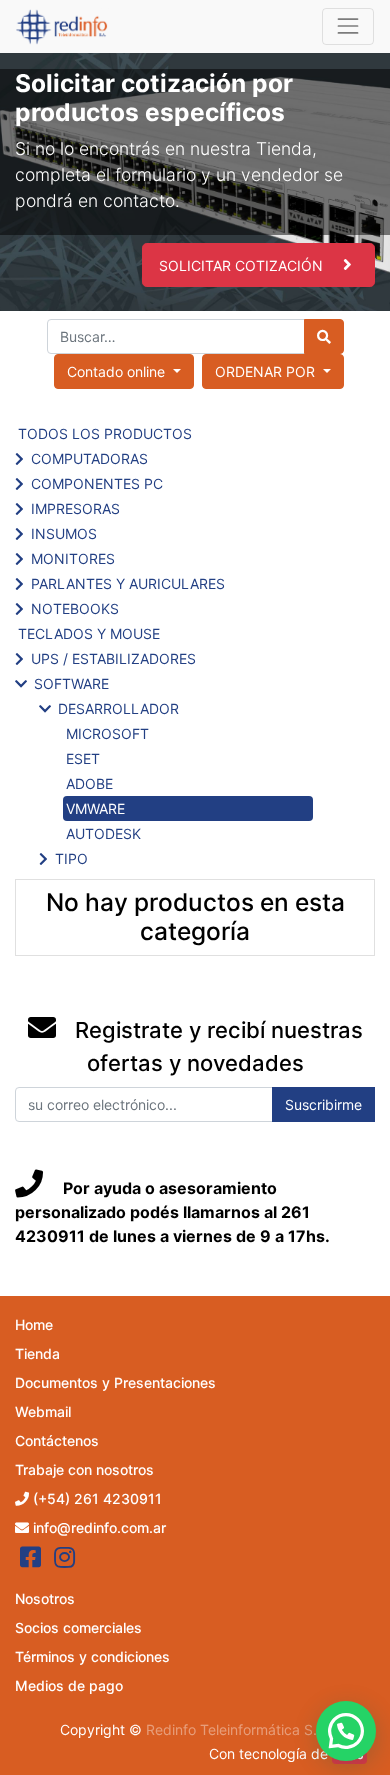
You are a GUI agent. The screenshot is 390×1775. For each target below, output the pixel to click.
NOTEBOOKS (75, 608)
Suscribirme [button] (323, 1104)
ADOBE (89, 783)
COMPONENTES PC (97, 483)
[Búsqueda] (324, 336)
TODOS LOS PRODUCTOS (105, 433)
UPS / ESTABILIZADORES (113, 658)
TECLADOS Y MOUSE (89, 633)
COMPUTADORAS (89, 458)
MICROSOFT (107, 733)
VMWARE (95, 808)
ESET (83, 758)
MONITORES (73, 558)
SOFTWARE (71, 683)
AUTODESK (103, 833)
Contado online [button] (118, 371)
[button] (273, 371)
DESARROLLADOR (118, 708)
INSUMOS (64, 533)
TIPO (71, 858)
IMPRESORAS (75, 508)
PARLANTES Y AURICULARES (128, 583)
